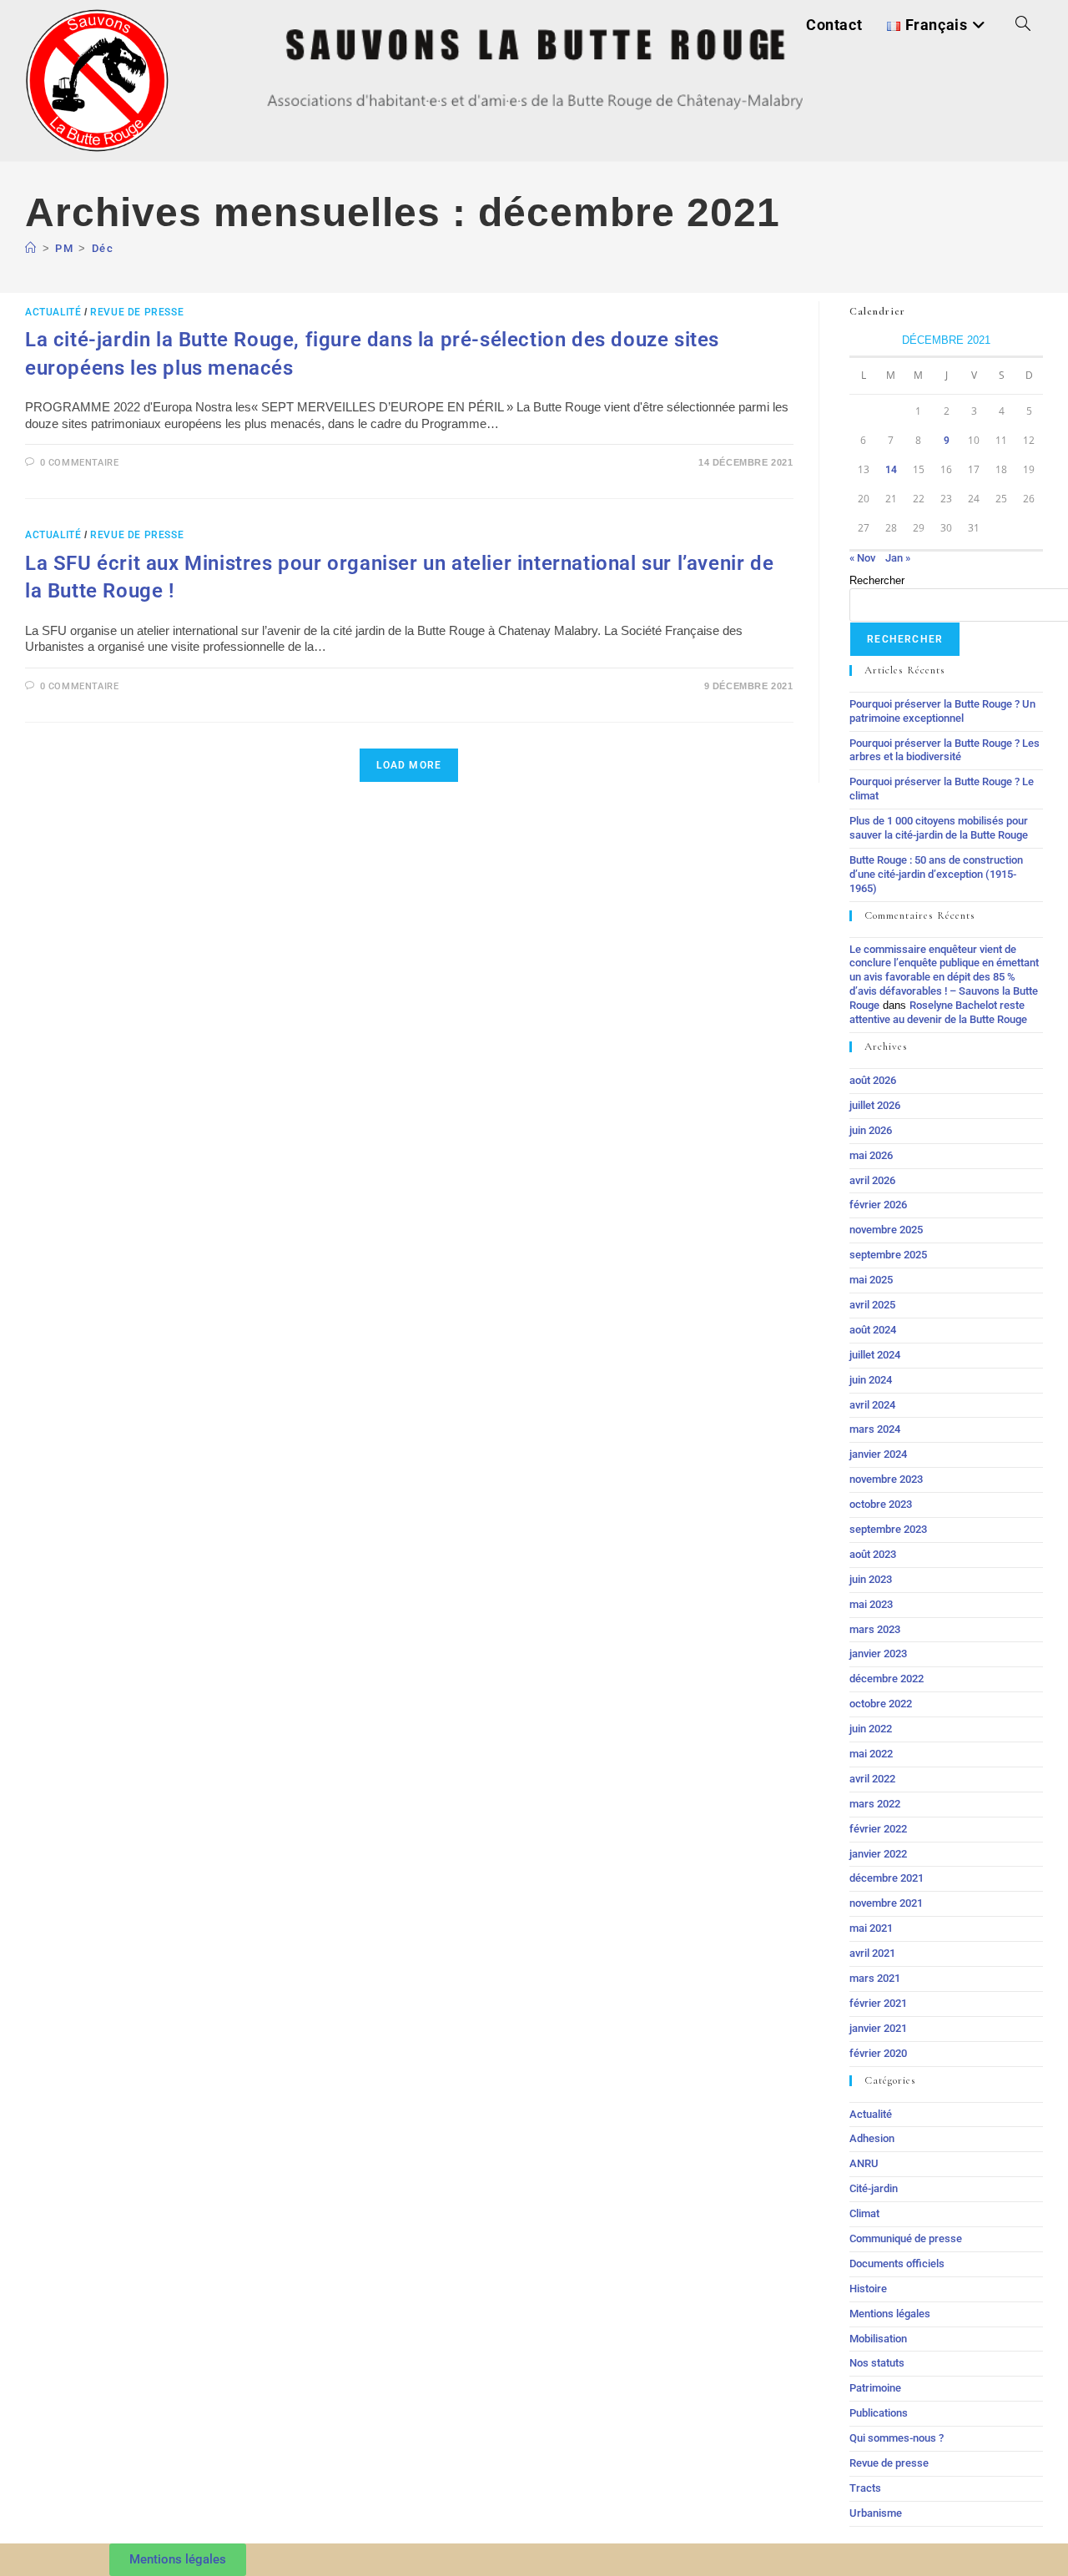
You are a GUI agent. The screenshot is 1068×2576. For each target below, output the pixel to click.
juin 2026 (871, 1130)
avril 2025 (872, 1305)
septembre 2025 (888, 1255)
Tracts (865, 2488)
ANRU (864, 2163)
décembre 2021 (887, 1878)
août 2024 (873, 1330)
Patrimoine (875, 2388)
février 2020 (878, 2053)
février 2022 (878, 1829)
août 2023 (873, 1554)
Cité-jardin (874, 2188)
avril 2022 (872, 1779)
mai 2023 (871, 1604)
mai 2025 (871, 1280)
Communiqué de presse (906, 2238)
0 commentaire (80, 463)
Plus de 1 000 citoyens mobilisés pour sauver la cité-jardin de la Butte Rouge (939, 828)
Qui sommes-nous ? (897, 2438)
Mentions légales (890, 2314)
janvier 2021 (878, 2028)
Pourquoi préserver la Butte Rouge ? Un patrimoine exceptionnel (942, 711)
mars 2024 (875, 1429)
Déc (103, 248)
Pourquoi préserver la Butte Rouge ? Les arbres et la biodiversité (945, 750)
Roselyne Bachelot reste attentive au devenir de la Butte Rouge (938, 1012)
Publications (879, 2413)
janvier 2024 (878, 1454)
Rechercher (877, 580)
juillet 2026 (875, 1105)
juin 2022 (871, 1729)
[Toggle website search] (1023, 25)
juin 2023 (871, 1579)
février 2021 (878, 2003)
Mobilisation (878, 2339)
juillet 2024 (875, 1355)
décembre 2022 (887, 1679)
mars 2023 (875, 1629)
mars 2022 (875, 1804)
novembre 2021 (886, 1903)
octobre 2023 (881, 1504)
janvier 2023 (878, 1653)
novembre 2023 (886, 1479)
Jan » (898, 558)
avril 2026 (872, 1180)
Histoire (868, 2289)
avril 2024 (872, 1405)
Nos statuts (877, 2363)
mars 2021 (875, 1978)
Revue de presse (137, 312)
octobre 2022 (881, 1704)
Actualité (53, 312)
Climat (864, 2213)
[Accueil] (31, 248)
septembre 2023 (888, 1529)
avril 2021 (872, 1953)
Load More (409, 765)
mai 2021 (871, 1928)
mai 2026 (871, 1155)
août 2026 (873, 1080)
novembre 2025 (886, 1230)
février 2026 (878, 1205)
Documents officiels (897, 2263)
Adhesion (872, 2138)
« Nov (862, 558)
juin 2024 (871, 1380)
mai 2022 (871, 1754)
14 (891, 470)
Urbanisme (876, 2513)
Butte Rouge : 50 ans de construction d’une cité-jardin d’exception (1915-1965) (936, 874)
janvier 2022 (878, 1854)
